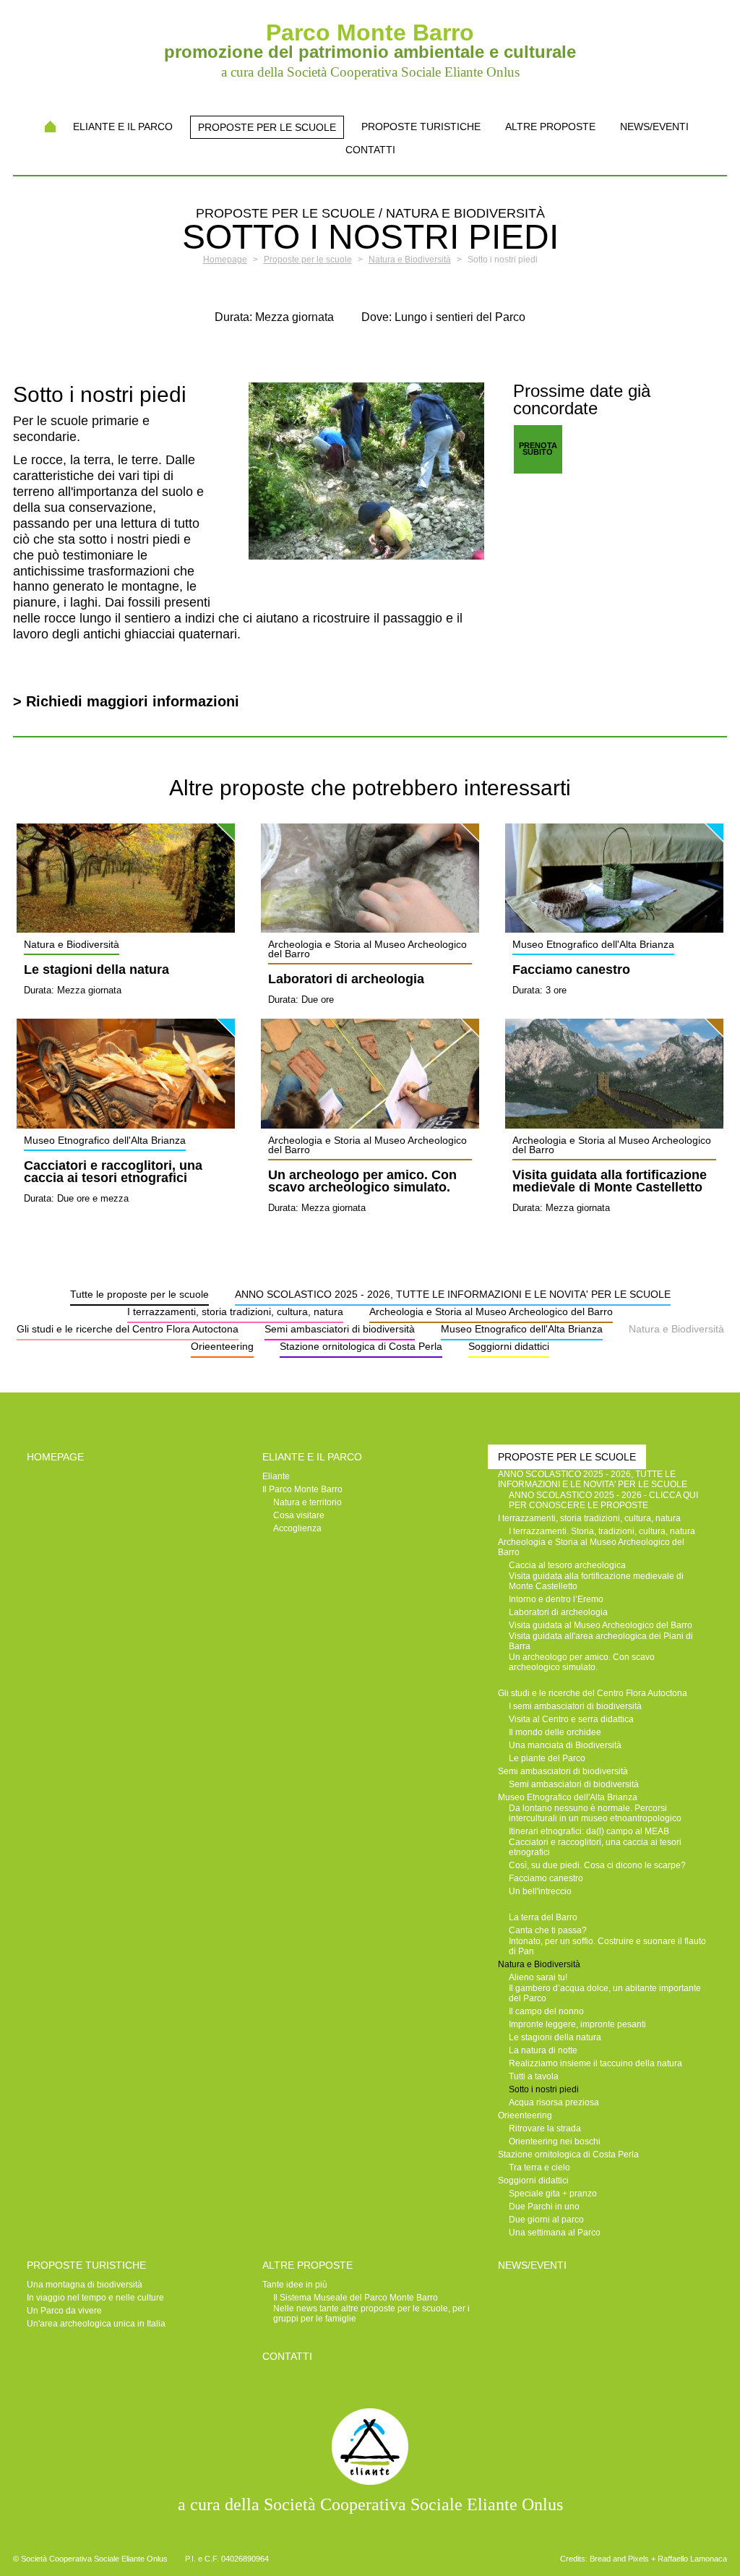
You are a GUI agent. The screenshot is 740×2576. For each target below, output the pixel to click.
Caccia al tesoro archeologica (567, 1565)
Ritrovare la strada (545, 2128)
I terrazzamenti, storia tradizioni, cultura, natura (235, 1311)
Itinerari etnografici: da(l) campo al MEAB (589, 1831)
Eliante (276, 1476)
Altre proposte (550, 127)
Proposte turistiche (421, 127)
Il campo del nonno (546, 2011)
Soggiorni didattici (509, 1346)
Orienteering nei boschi (555, 2141)
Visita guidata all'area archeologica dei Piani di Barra (601, 1641)
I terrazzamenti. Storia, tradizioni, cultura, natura (602, 1531)
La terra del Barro (543, 1917)
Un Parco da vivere (64, 2311)
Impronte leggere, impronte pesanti (577, 2024)
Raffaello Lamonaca (692, 2559)
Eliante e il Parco (123, 127)
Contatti (370, 150)
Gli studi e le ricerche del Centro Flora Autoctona (128, 1329)
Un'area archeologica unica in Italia (96, 2324)
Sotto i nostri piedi (544, 2089)
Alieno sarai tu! (538, 1977)
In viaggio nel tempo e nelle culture (95, 2298)
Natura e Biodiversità (676, 1329)
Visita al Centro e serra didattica (571, 1719)
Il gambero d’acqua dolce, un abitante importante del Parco (605, 1993)
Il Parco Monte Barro (302, 1489)
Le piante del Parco (547, 1758)
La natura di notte (543, 2050)
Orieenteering (222, 1346)
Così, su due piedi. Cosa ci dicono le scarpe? (597, 1865)
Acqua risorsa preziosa (554, 2102)
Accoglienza (297, 1528)
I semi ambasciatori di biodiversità (575, 1706)
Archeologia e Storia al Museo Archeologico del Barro (491, 1311)
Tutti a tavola (534, 2076)
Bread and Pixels (619, 2559)
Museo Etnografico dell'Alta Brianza (522, 1329)
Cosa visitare (299, 1515)
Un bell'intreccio (540, 1891)
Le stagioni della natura (96, 970)
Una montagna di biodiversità (85, 2285)
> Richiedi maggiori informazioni (126, 701)
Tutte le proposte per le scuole (139, 1294)
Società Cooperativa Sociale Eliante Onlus (94, 2559)
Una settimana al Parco (555, 2233)
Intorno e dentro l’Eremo (556, 1599)
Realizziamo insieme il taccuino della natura (595, 2063)
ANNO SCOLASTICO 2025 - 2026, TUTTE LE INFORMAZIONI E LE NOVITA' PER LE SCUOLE (453, 1294)
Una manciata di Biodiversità (565, 1745)
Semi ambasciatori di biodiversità (340, 1329)
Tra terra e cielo (539, 2168)
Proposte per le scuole (267, 127)
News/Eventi (654, 127)
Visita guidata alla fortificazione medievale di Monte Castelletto (610, 1182)
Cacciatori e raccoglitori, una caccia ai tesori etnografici (113, 1173)
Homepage (50, 127)
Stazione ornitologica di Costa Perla (361, 1346)
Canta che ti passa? (548, 1930)
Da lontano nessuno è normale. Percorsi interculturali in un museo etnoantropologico (595, 1813)
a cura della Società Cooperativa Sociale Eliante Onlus (370, 2504)
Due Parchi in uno (544, 2207)
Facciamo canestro (571, 970)
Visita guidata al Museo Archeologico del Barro (601, 1625)
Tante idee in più (295, 2285)
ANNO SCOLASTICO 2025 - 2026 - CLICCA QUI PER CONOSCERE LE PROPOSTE (603, 1500)
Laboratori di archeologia (346, 980)
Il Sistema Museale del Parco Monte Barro (356, 2298)
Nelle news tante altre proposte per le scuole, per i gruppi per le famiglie (371, 2314)
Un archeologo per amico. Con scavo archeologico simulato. (362, 1182)
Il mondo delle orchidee (555, 1732)
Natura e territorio (307, 1502)
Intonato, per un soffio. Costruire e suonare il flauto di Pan (607, 1946)
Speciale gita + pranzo (553, 2194)
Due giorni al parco (546, 2220)
